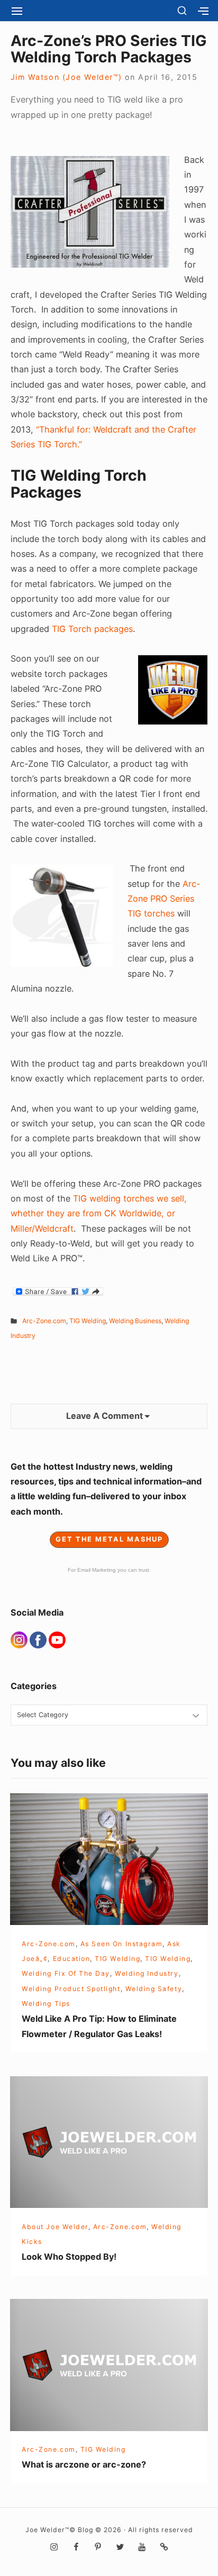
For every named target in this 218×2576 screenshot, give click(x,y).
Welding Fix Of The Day (66, 1973)
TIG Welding (88, 1321)
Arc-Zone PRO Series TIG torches (164, 899)
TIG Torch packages (92, 629)
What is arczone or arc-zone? (84, 2464)
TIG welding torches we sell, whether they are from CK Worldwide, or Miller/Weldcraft (99, 1213)
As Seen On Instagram (122, 1944)
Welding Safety (154, 1989)
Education (72, 1959)
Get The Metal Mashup (109, 1539)
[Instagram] (20, 1639)
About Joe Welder (55, 2227)
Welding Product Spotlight (71, 1989)
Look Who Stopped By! (69, 2257)
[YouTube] (57, 1639)
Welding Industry (147, 1973)
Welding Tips (46, 2004)
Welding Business (135, 1321)
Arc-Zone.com (44, 1321)
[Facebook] (39, 1639)
